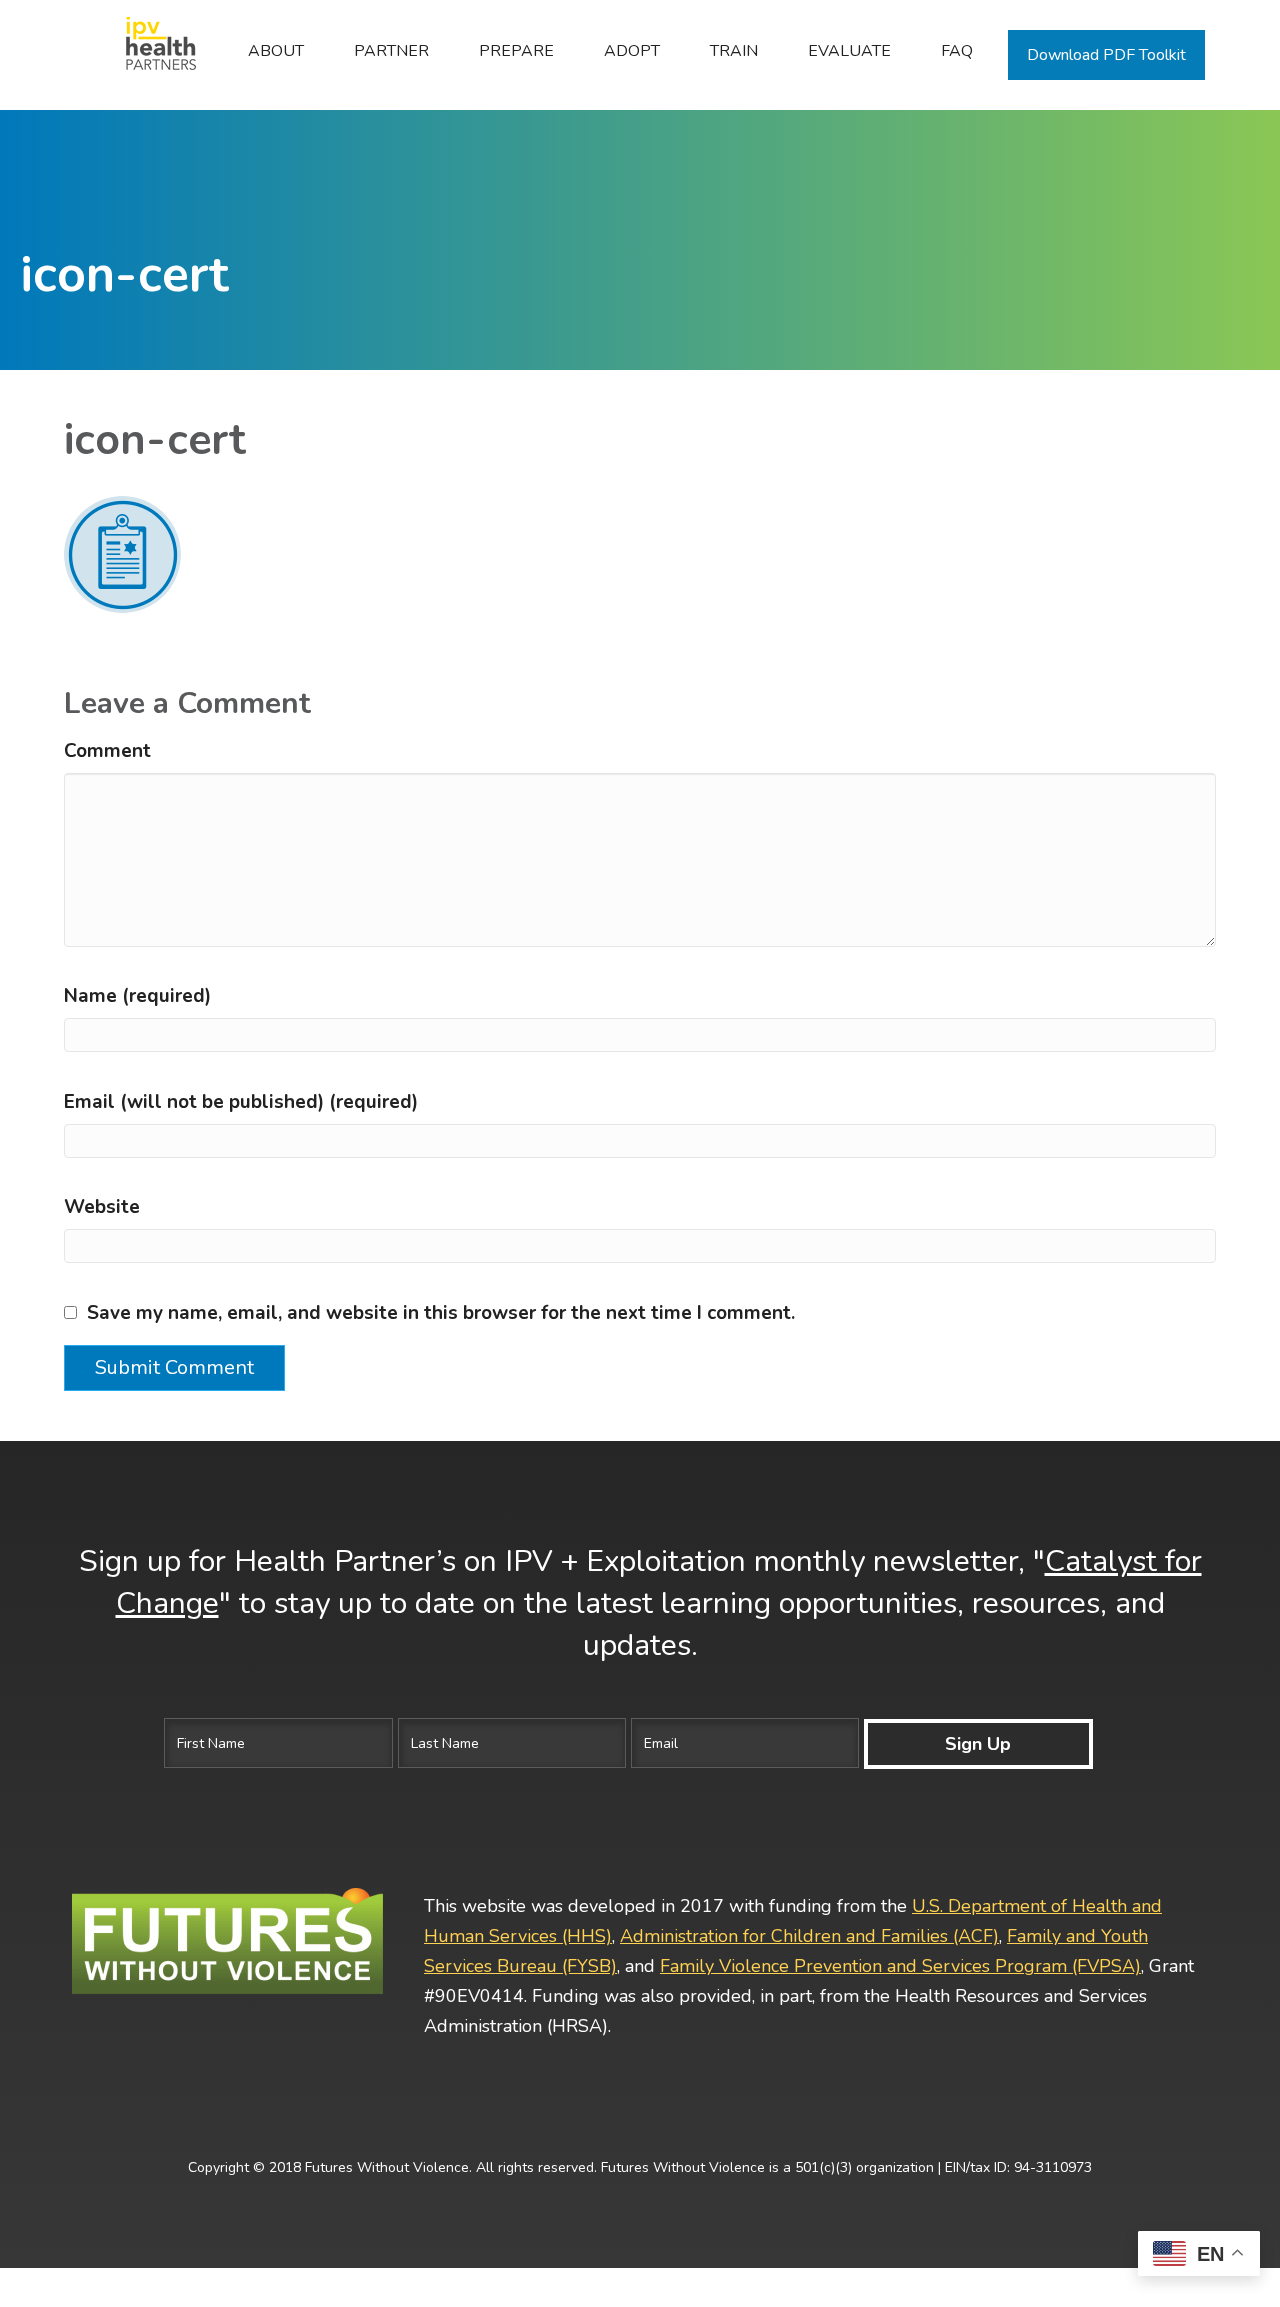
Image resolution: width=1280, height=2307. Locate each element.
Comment (107, 751)
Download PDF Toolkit (1106, 55)
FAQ (957, 51)
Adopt (632, 51)
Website (102, 1207)
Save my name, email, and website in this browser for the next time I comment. (441, 1313)
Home (150, 51)
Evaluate (849, 51)
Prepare (516, 51)
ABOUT (276, 51)
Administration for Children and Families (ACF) (809, 1936)
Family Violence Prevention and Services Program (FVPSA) (900, 1966)
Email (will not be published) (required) (241, 1102)
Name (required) (137, 996)
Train (734, 51)
